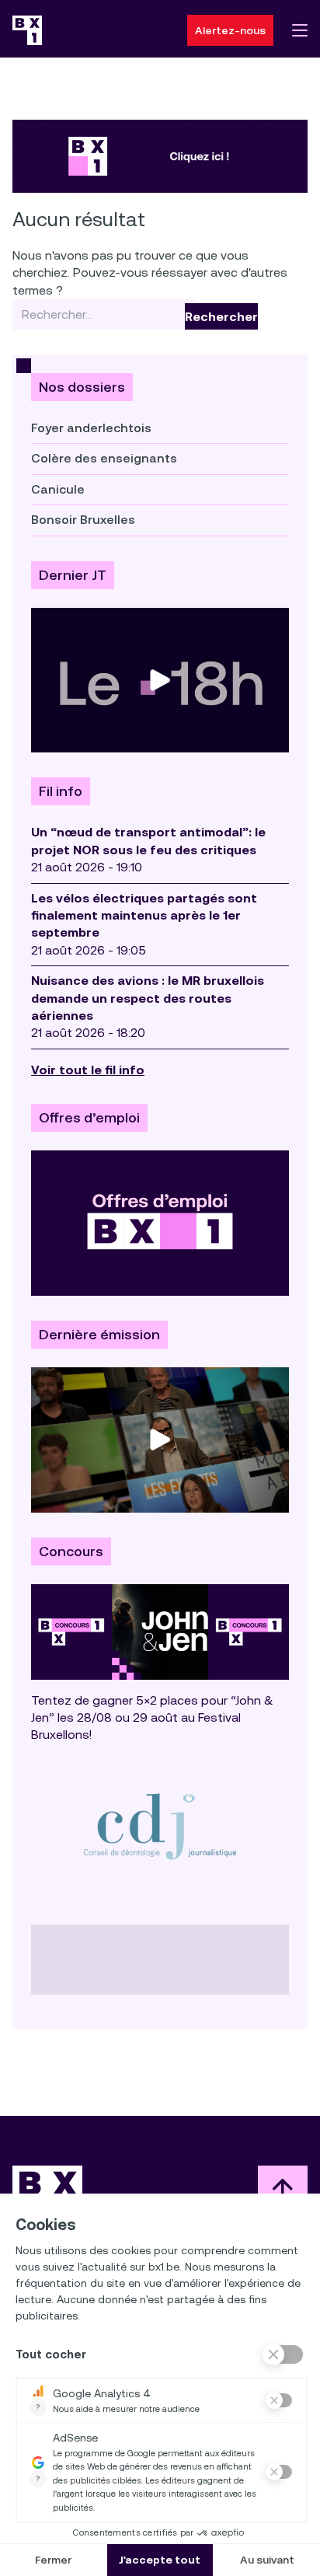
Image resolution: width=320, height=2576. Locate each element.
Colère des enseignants (104, 458)
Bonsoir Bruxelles (83, 520)
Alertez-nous (230, 30)
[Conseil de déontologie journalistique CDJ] (160, 1826)
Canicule (58, 489)
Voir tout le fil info (88, 1070)
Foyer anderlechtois (91, 428)
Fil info (61, 791)
